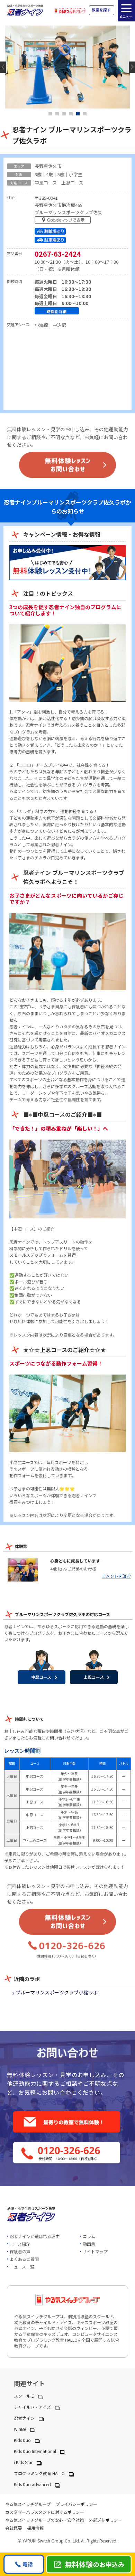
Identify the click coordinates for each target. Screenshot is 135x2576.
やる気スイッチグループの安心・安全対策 (44, 2520)
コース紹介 (20, 2244)
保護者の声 (20, 2251)
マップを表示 (64, 221)
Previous (3, 67)
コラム (89, 2236)
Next (132, 67)
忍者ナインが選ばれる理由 (35, 2236)
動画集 (89, 2244)
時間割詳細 (57, 311)
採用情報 (35, 2528)
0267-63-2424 (58, 254)
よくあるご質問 (24, 2259)
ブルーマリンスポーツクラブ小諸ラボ (57, 1992)
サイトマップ (95, 2251)
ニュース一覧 (22, 2267)
